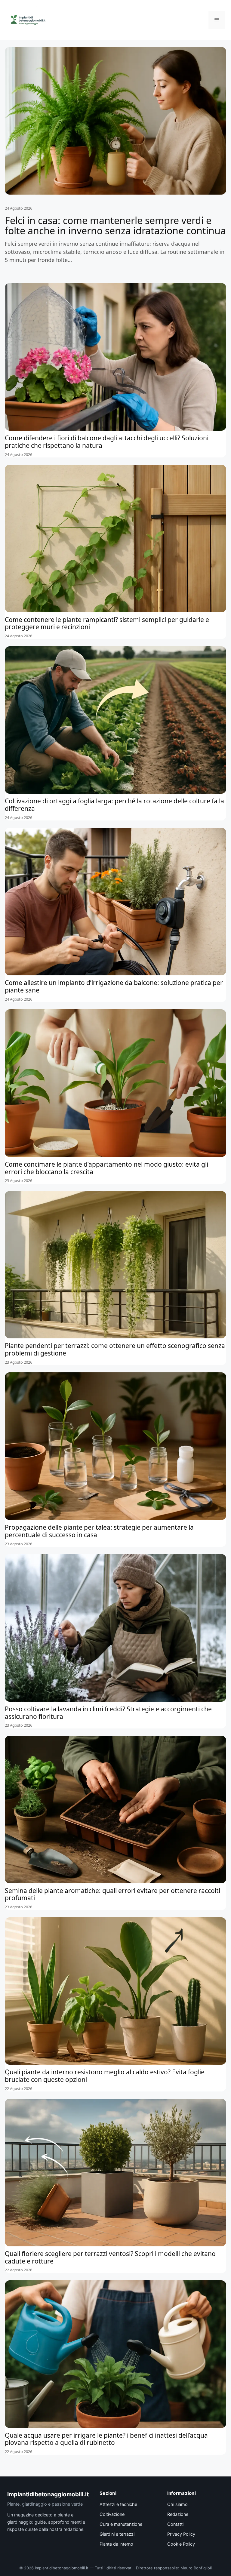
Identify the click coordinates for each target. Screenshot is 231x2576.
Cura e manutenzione (121, 2524)
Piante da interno (116, 2544)
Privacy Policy (181, 2534)
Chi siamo (177, 2504)
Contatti (175, 2524)
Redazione (178, 2514)
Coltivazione (112, 2514)
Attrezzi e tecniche (118, 2504)
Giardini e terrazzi (117, 2534)
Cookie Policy (181, 2544)
